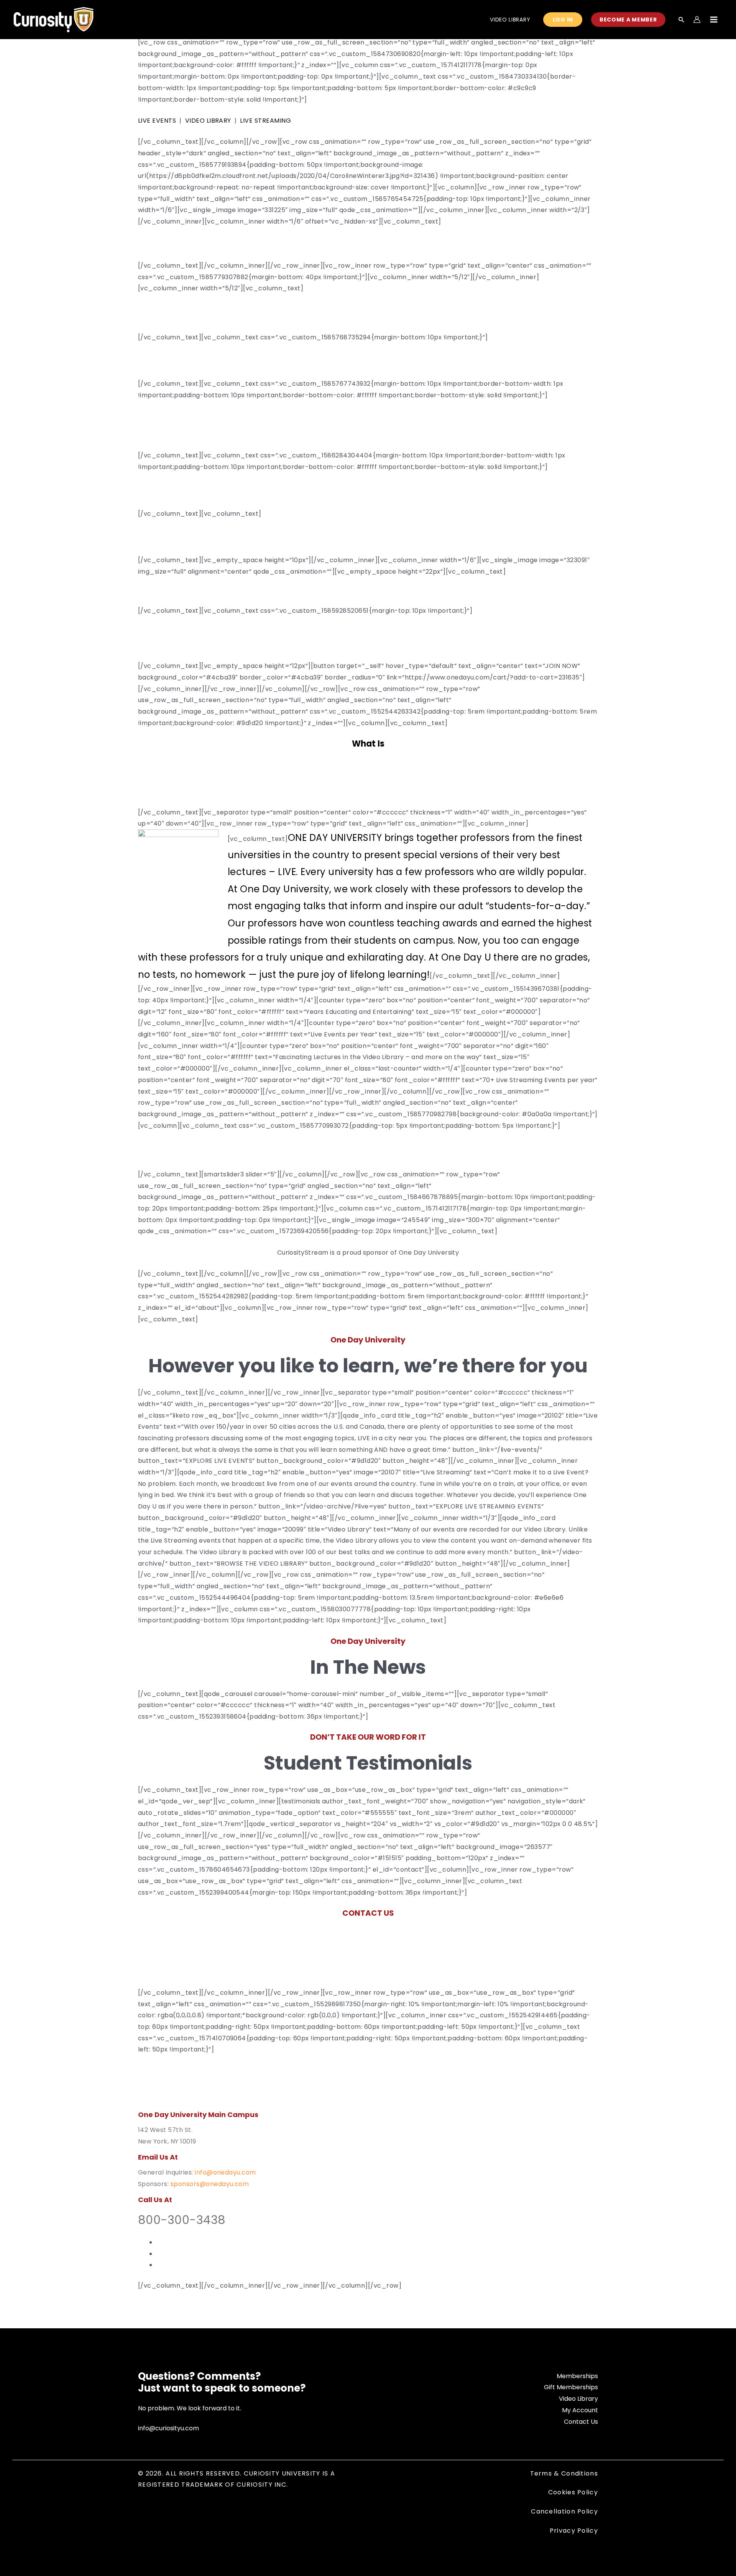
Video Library (578, 2399)
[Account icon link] (697, 20)
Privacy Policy (574, 2531)
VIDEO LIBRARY (208, 121)
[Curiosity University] (53, 19)
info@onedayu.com (225, 2172)
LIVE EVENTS (157, 121)
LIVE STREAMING (265, 121)
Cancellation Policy (564, 2511)
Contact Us (581, 2422)
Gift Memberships (571, 2387)
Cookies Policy (573, 2492)
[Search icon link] (682, 20)
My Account (580, 2410)
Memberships (577, 2376)
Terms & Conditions (564, 2473)
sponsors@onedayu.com (210, 2184)
